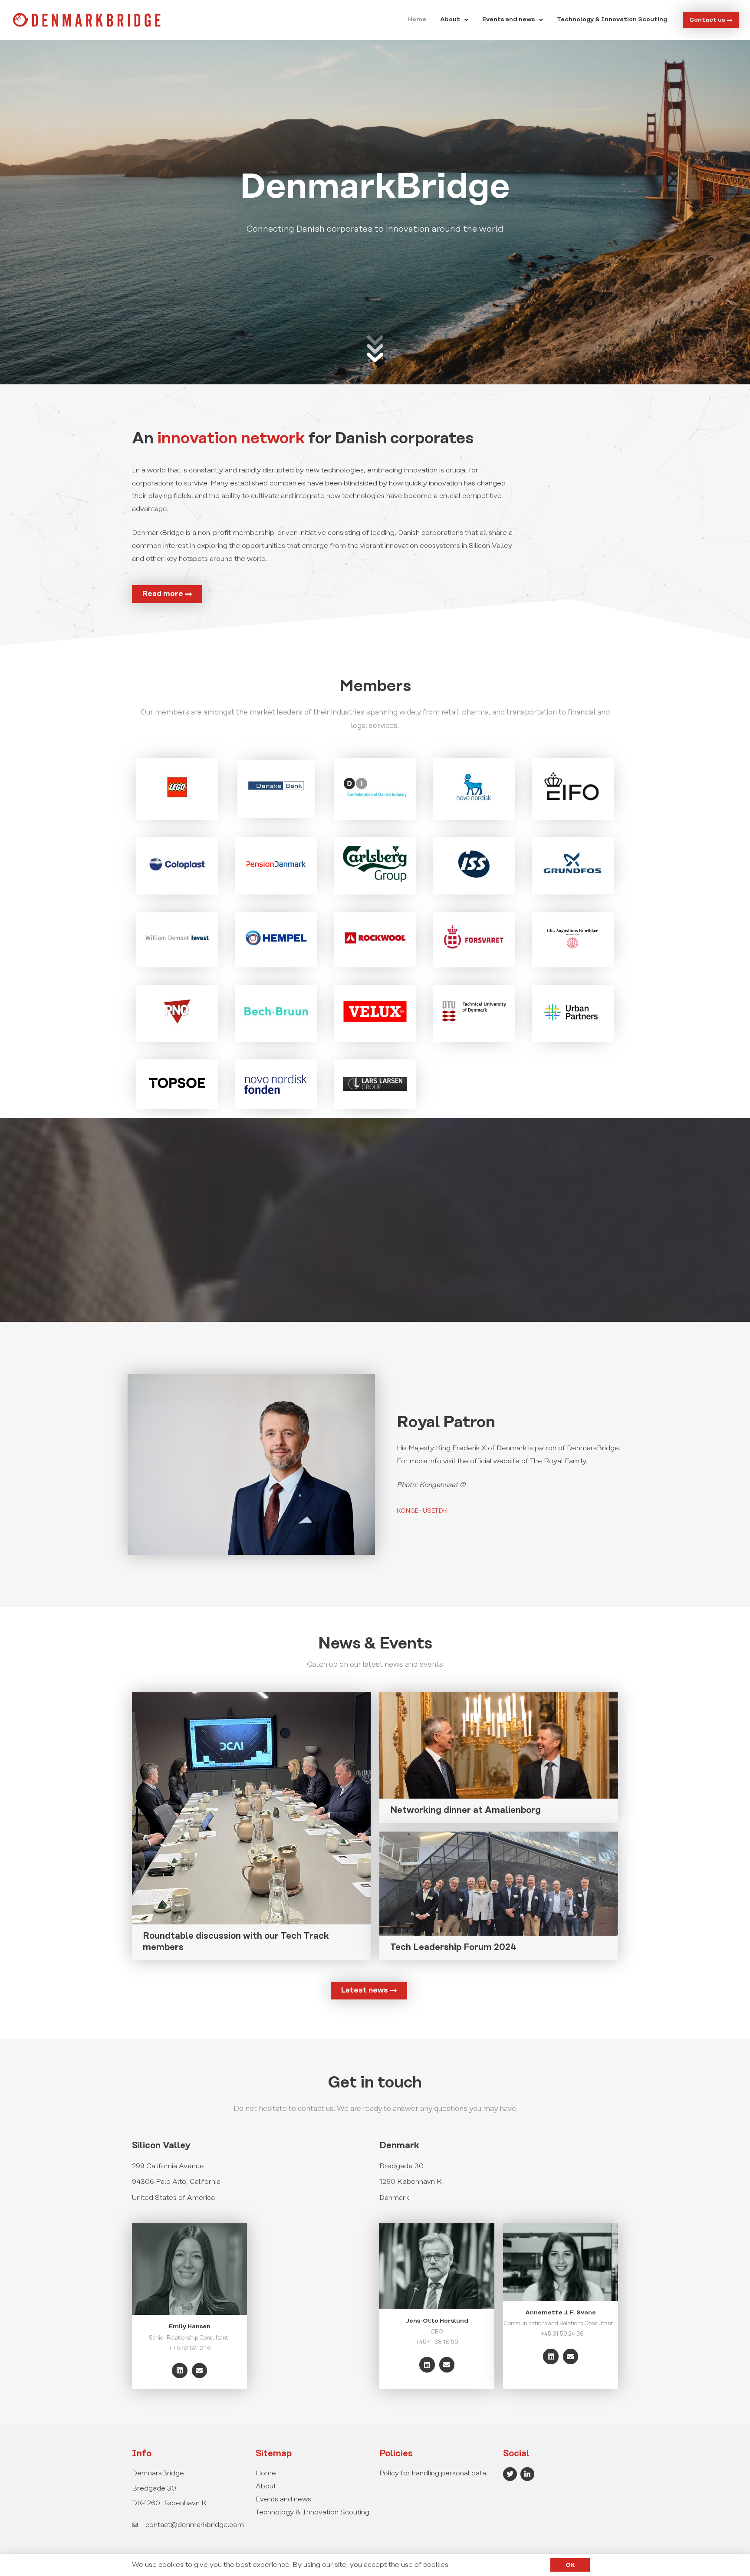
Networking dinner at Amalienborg (465, 1811)
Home (417, 20)
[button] (454, 20)
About (450, 20)
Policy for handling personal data (433, 2473)
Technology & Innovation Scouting (612, 20)
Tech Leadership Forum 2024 (453, 1948)
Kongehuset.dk (422, 1511)
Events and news (508, 20)
